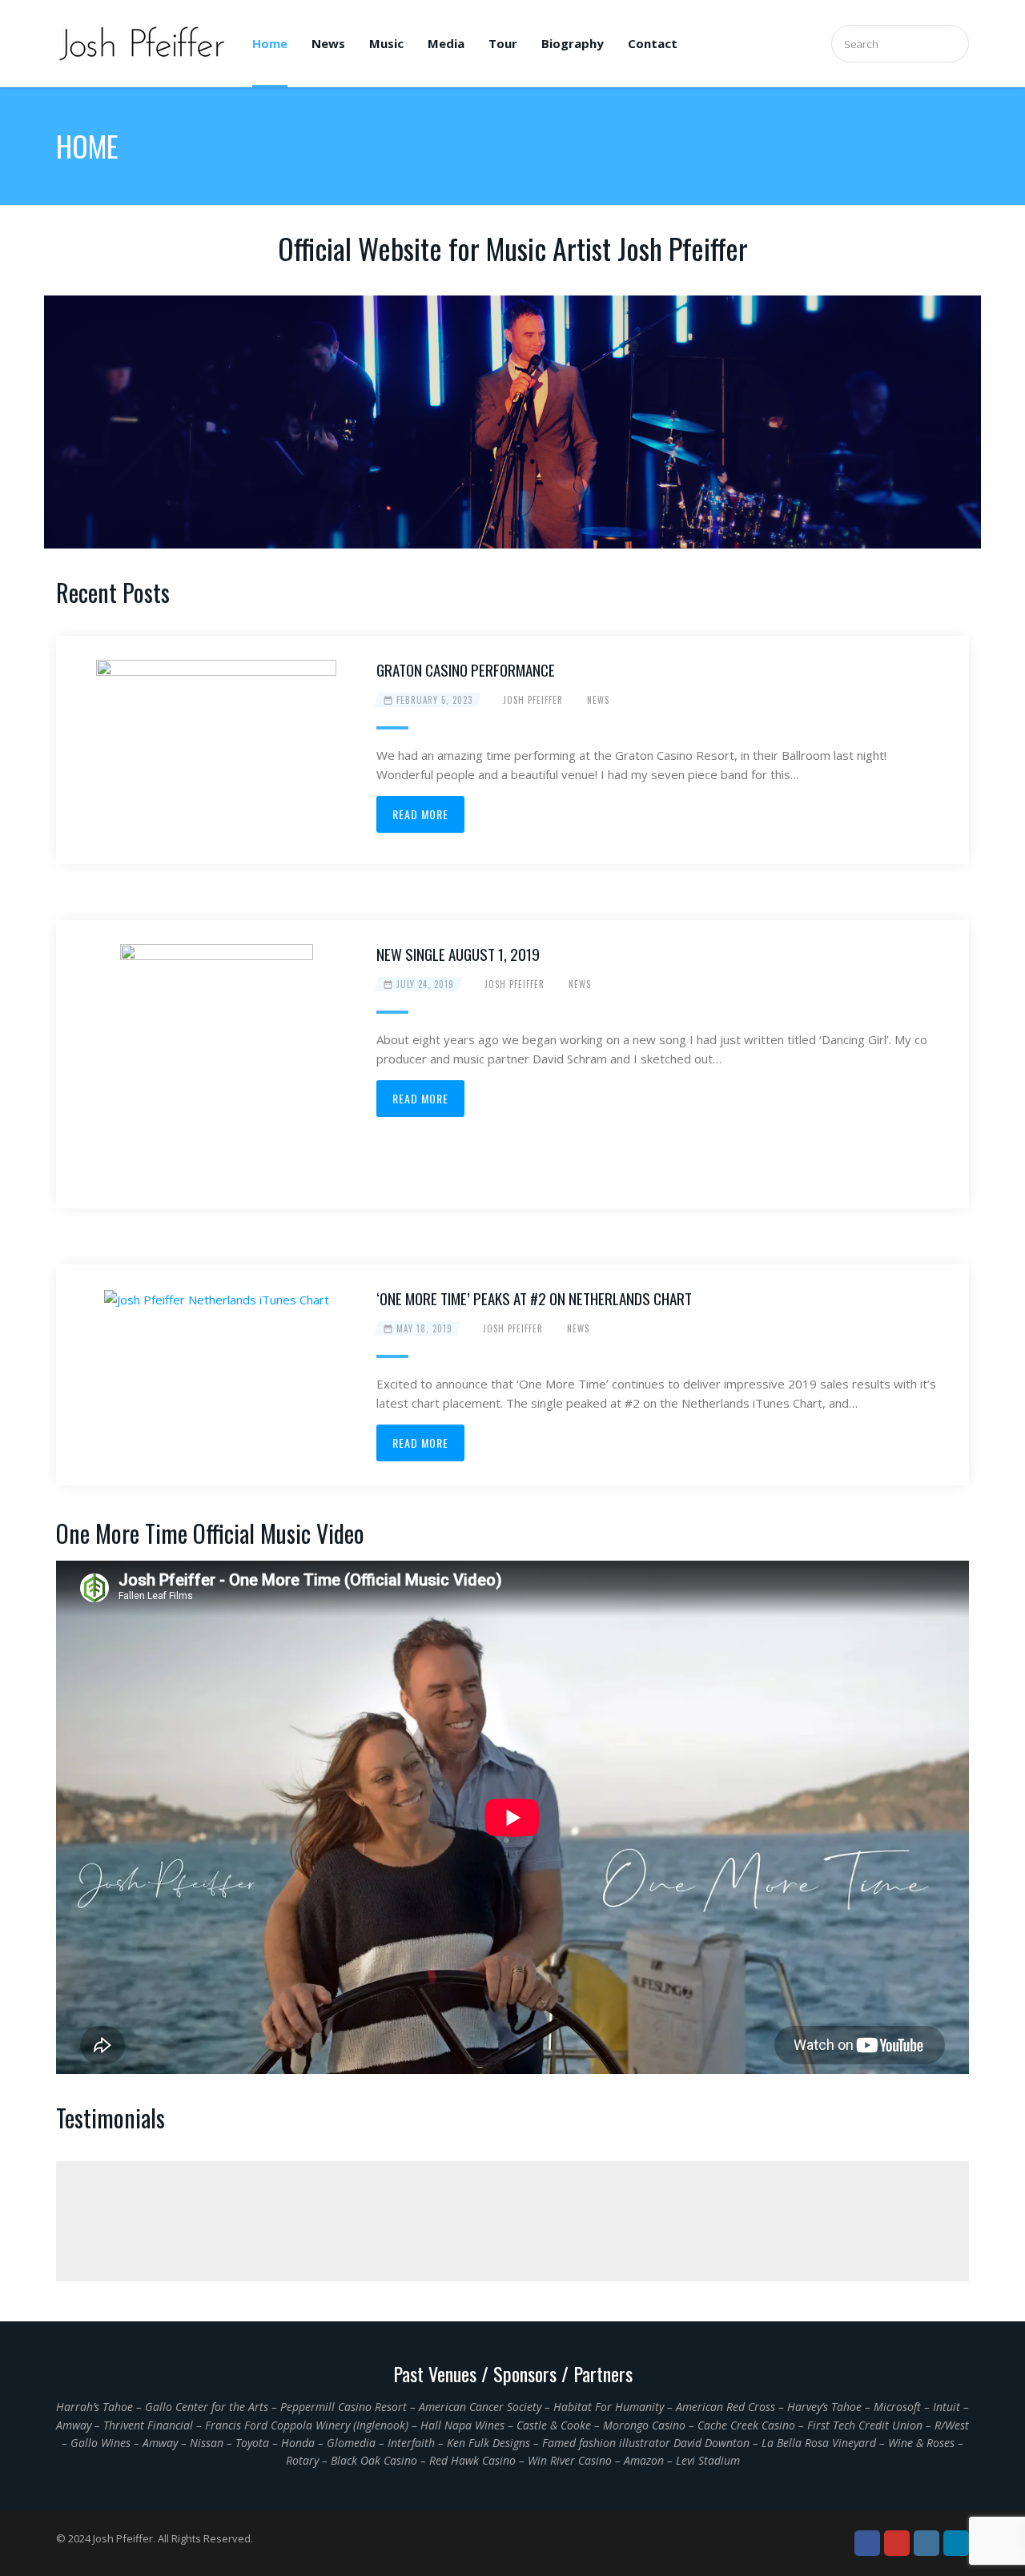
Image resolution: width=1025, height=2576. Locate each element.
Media (446, 43)
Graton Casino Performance (466, 669)
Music (386, 43)
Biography (573, 43)
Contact (653, 43)
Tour (503, 43)
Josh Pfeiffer (533, 700)
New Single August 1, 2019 (458, 954)
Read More (420, 814)
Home (270, 43)
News (328, 43)
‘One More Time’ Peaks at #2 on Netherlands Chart (534, 1298)
